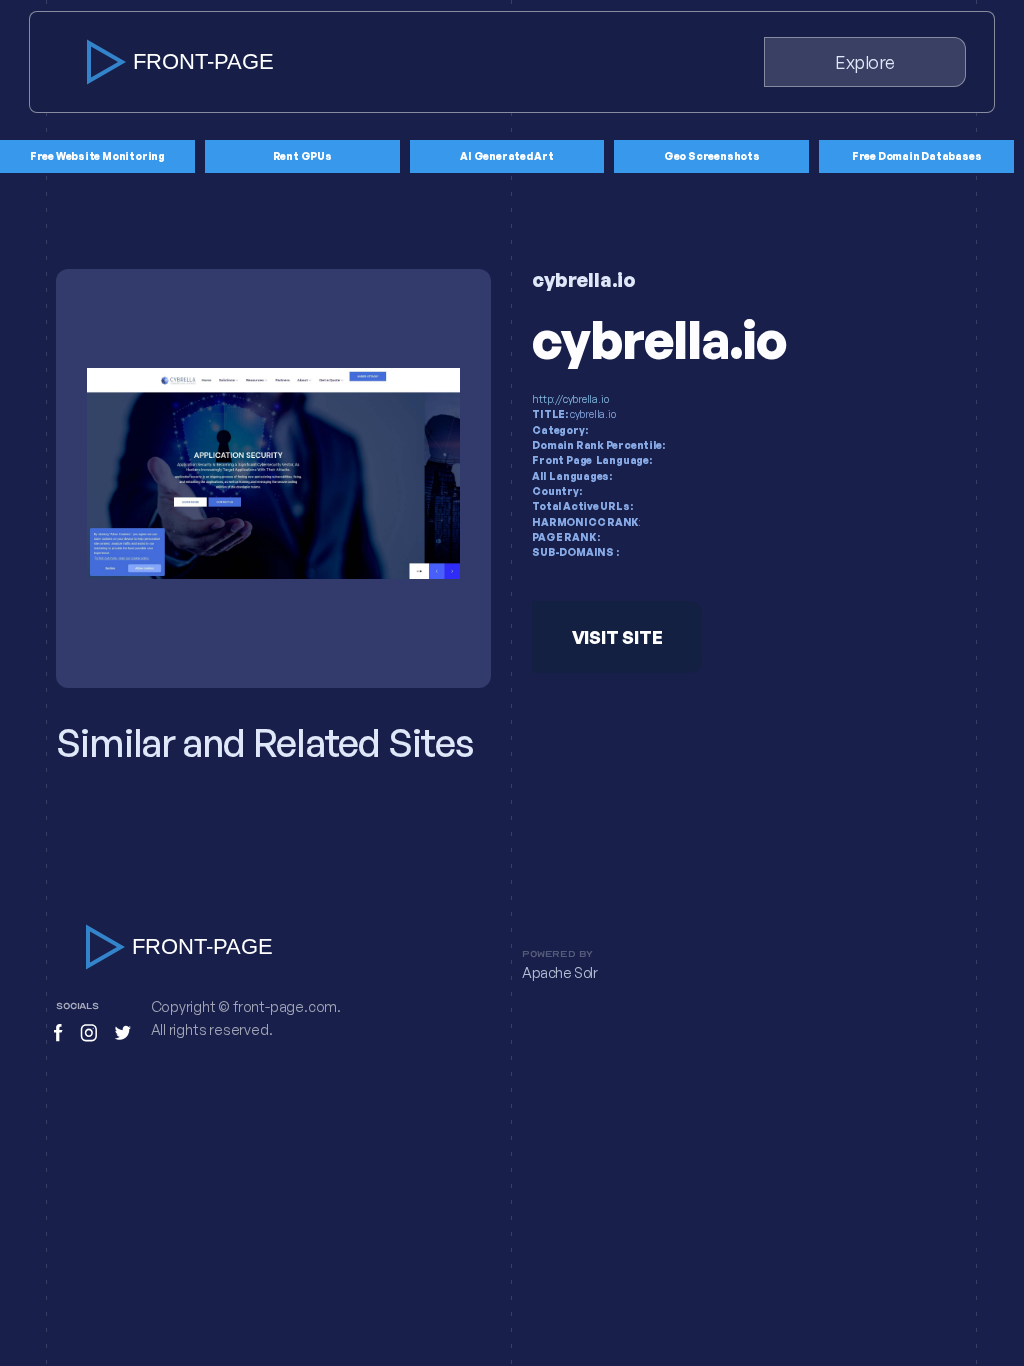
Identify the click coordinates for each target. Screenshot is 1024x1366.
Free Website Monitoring (97, 156)
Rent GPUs (302, 156)
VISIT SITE (617, 637)
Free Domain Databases (917, 156)
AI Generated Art (507, 156)
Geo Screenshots (712, 156)
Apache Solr (560, 973)
